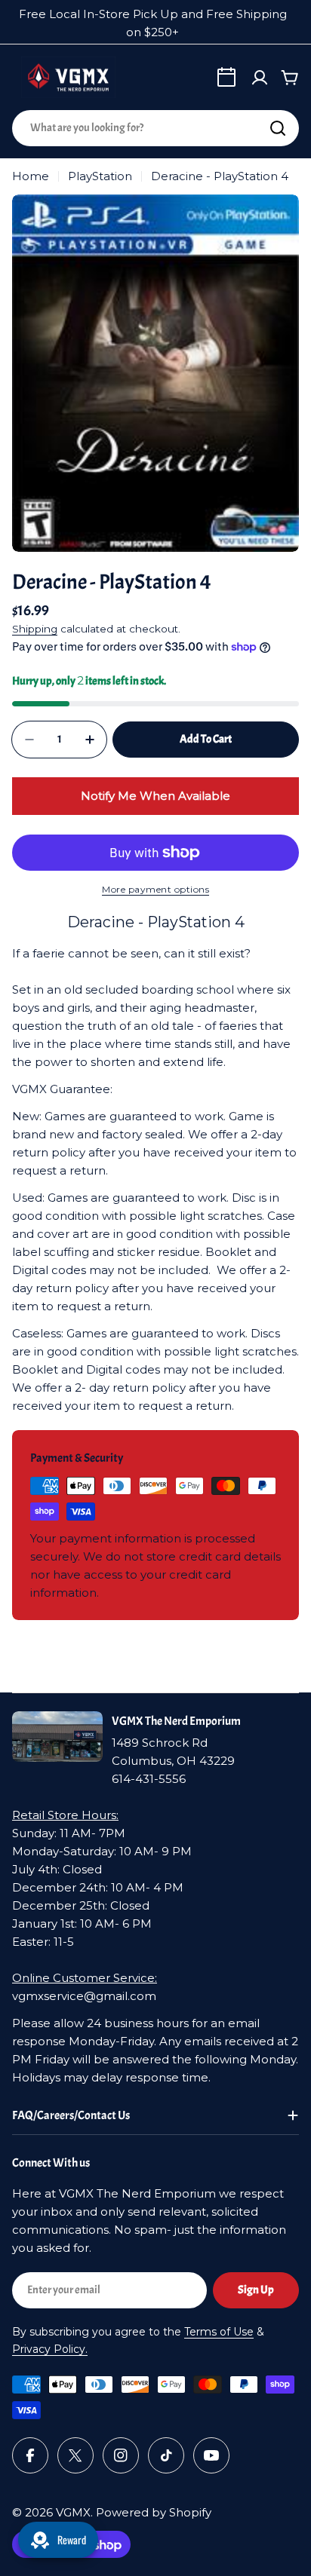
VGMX (73, 2512)
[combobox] (155, 128)
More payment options (155, 889)
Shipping (35, 629)
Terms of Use (219, 2332)
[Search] (278, 128)
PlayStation (100, 176)
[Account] (260, 78)
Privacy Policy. (50, 2349)
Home (31, 176)
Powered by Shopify (154, 2512)
